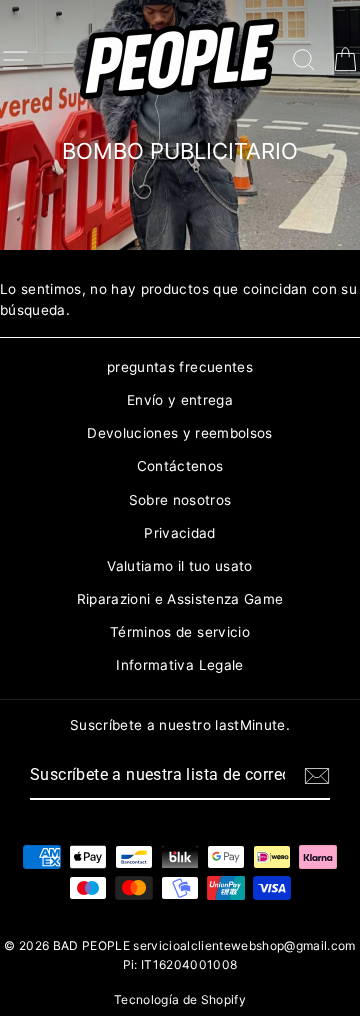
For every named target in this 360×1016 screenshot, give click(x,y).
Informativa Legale (179, 665)
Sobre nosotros (180, 500)
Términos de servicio (180, 632)
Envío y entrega (180, 400)
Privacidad (179, 533)
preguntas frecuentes (180, 367)
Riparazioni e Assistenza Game (180, 599)
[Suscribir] (317, 776)
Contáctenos (180, 466)
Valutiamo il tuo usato (179, 566)
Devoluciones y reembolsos (180, 433)
